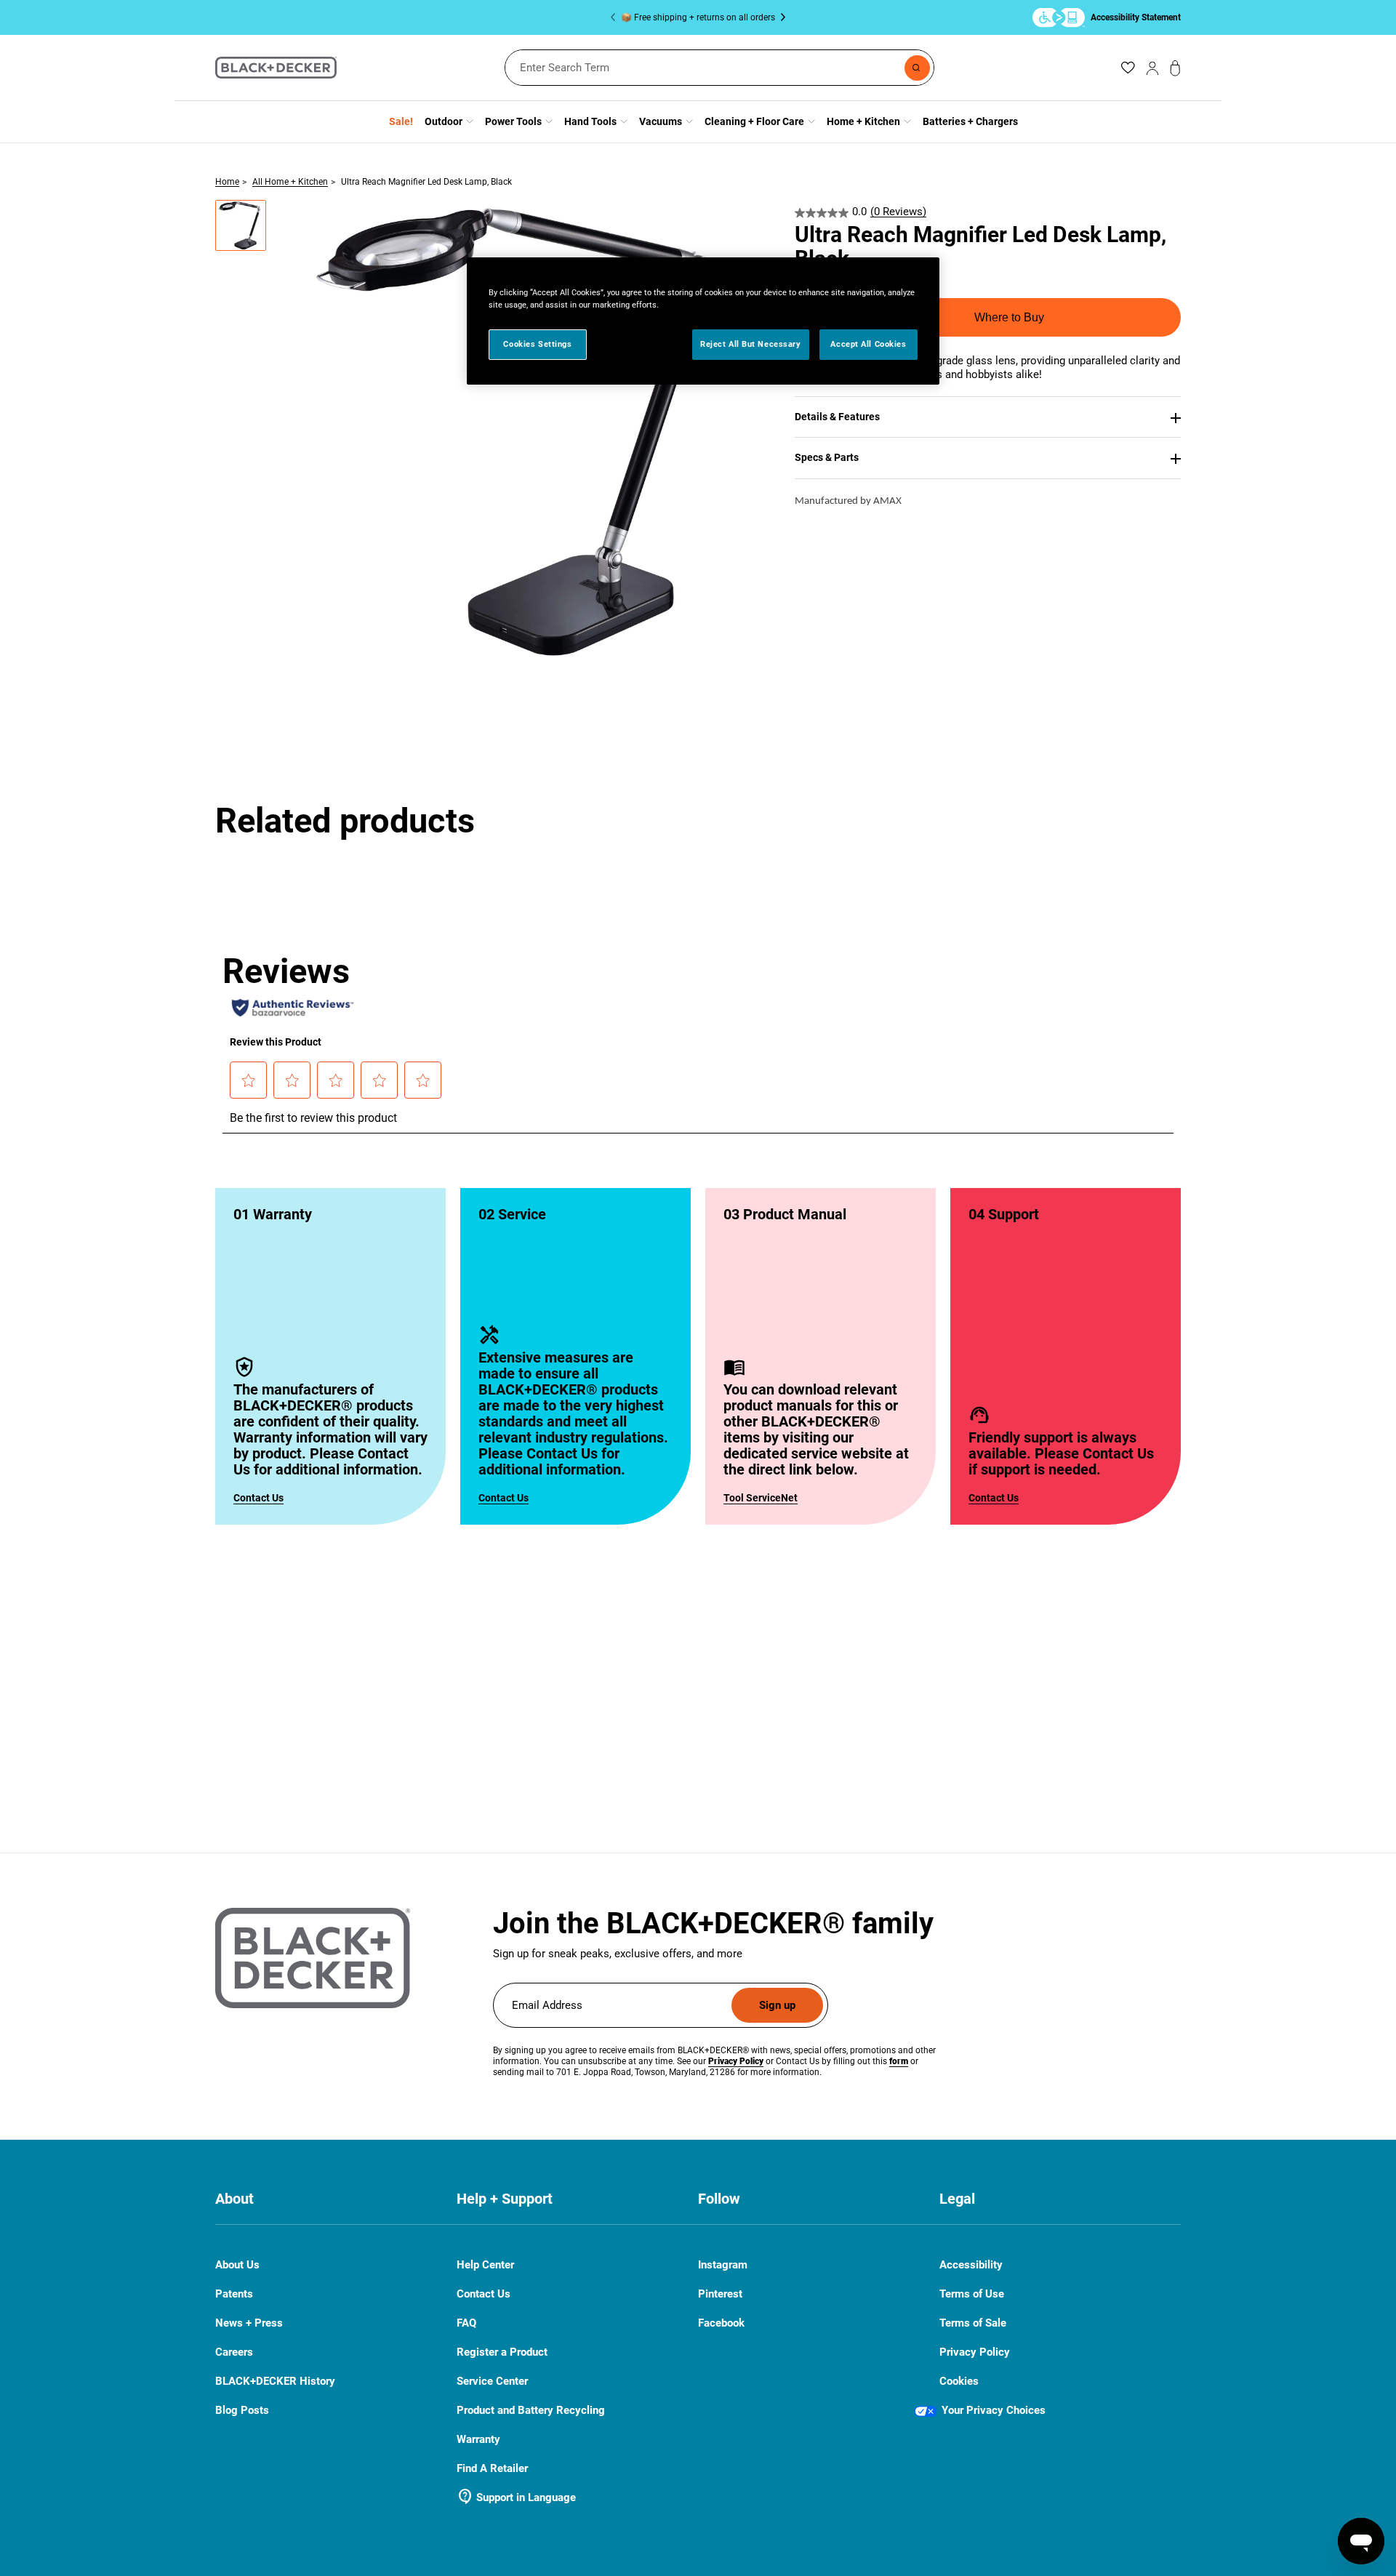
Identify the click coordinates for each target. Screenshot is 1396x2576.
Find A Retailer (492, 2468)
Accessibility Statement (1136, 17)
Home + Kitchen (863, 121)
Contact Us (258, 1498)
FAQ (466, 2323)
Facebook (721, 2323)
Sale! (401, 121)
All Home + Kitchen (290, 182)
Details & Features (837, 417)
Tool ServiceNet (761, 1498)
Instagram (723, 2265)
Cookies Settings (537, 344)
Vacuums (661, 121)
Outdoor (444, 121)
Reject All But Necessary (751, 344)
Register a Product (502, 2352)
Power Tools (513, 121)
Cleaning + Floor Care (754, 121)
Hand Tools (590, 121)
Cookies (959, 2381)
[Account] (1152, 68)
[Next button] (780, 17)
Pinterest (720, 2294)
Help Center (485, 2265)
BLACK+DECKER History (275, 2381)
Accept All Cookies (868, 344)
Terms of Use (972, 2294)
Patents (234, 2294)
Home (227, 182)
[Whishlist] (1128, 68)
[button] (241, 225)
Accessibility (971, 2265)
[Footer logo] (313, 1958)
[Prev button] (616, 17)
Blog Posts (242, 2410)
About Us (237, 2265)
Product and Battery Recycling (531, 2410)
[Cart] (1175, 68)
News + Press (249, 2323)
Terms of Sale (973, 2323)
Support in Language (516, 2497)
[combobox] (719, 68)
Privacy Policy (975, 2352)
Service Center (492, 2381)
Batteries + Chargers (970, 121)
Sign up (777, 2005)
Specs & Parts (827, 457)
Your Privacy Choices (994, 2410)
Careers (234, 2352)
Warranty (478, 2439)
